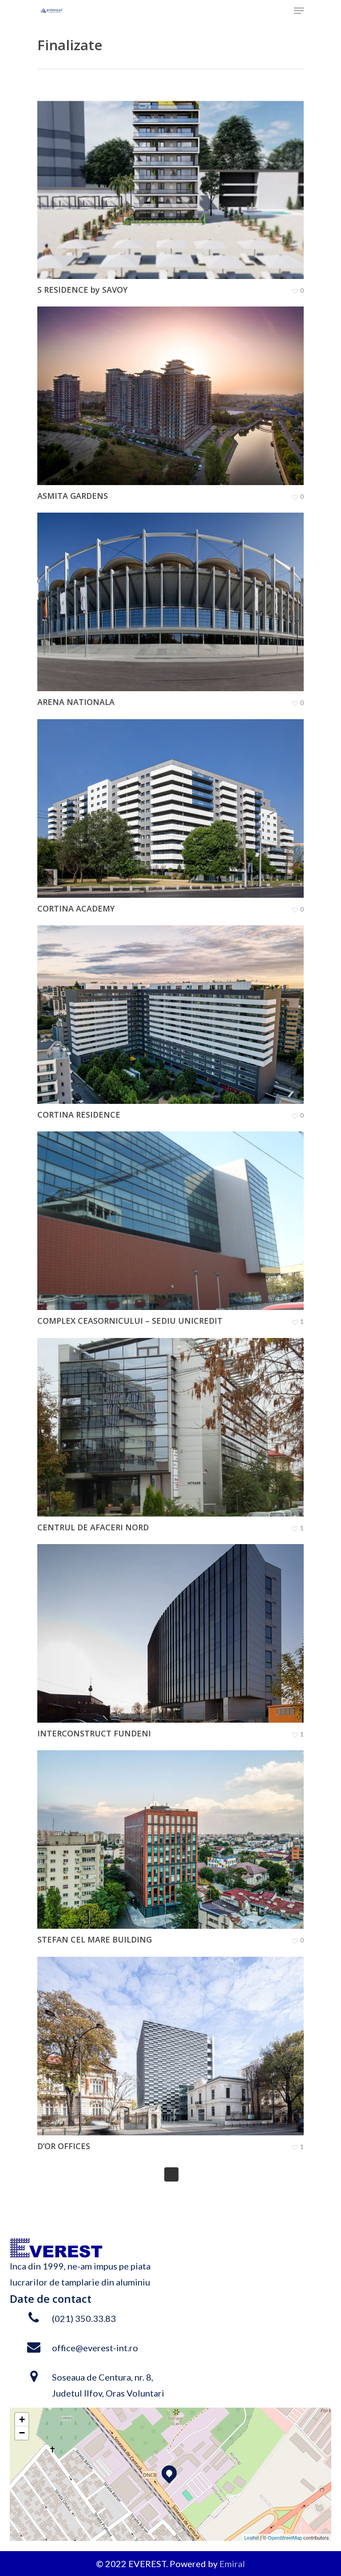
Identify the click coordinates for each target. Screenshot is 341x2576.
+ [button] (22, 2419)
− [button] (22, 2433)
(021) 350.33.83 (84, 2318)
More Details (173, 183)
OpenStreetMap (285, 2537)
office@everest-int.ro (95, 2348)
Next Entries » (171, 2174)
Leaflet (252, 2537)
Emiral (232, 2564)
